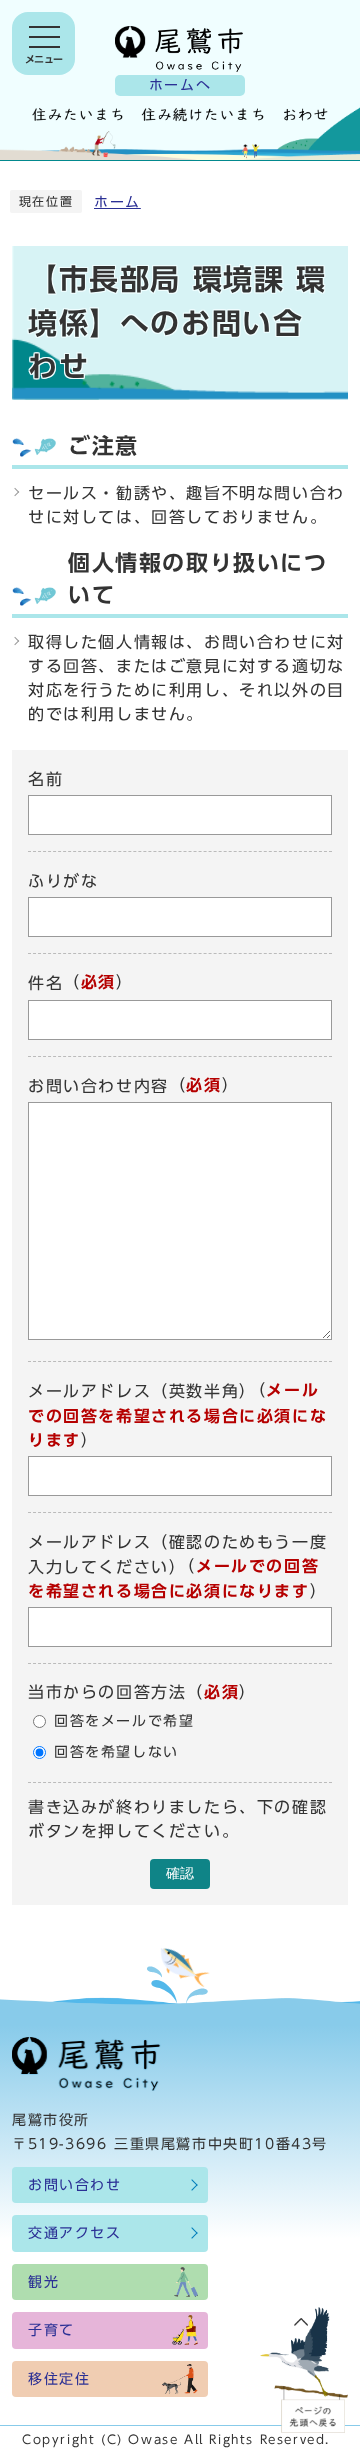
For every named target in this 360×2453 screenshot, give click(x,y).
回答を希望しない (116, 1752)
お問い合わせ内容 (98, 1086)
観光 (43, 2282)
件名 (45, 984)
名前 (45, 779)
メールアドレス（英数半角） (142, 1392)
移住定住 (59, 2379)
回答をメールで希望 (124, 1721)
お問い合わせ (75, 2185)
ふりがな (63, 881)
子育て (51, 2330)
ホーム (117, 202)
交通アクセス (75, 2233)
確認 (180, 1873)
